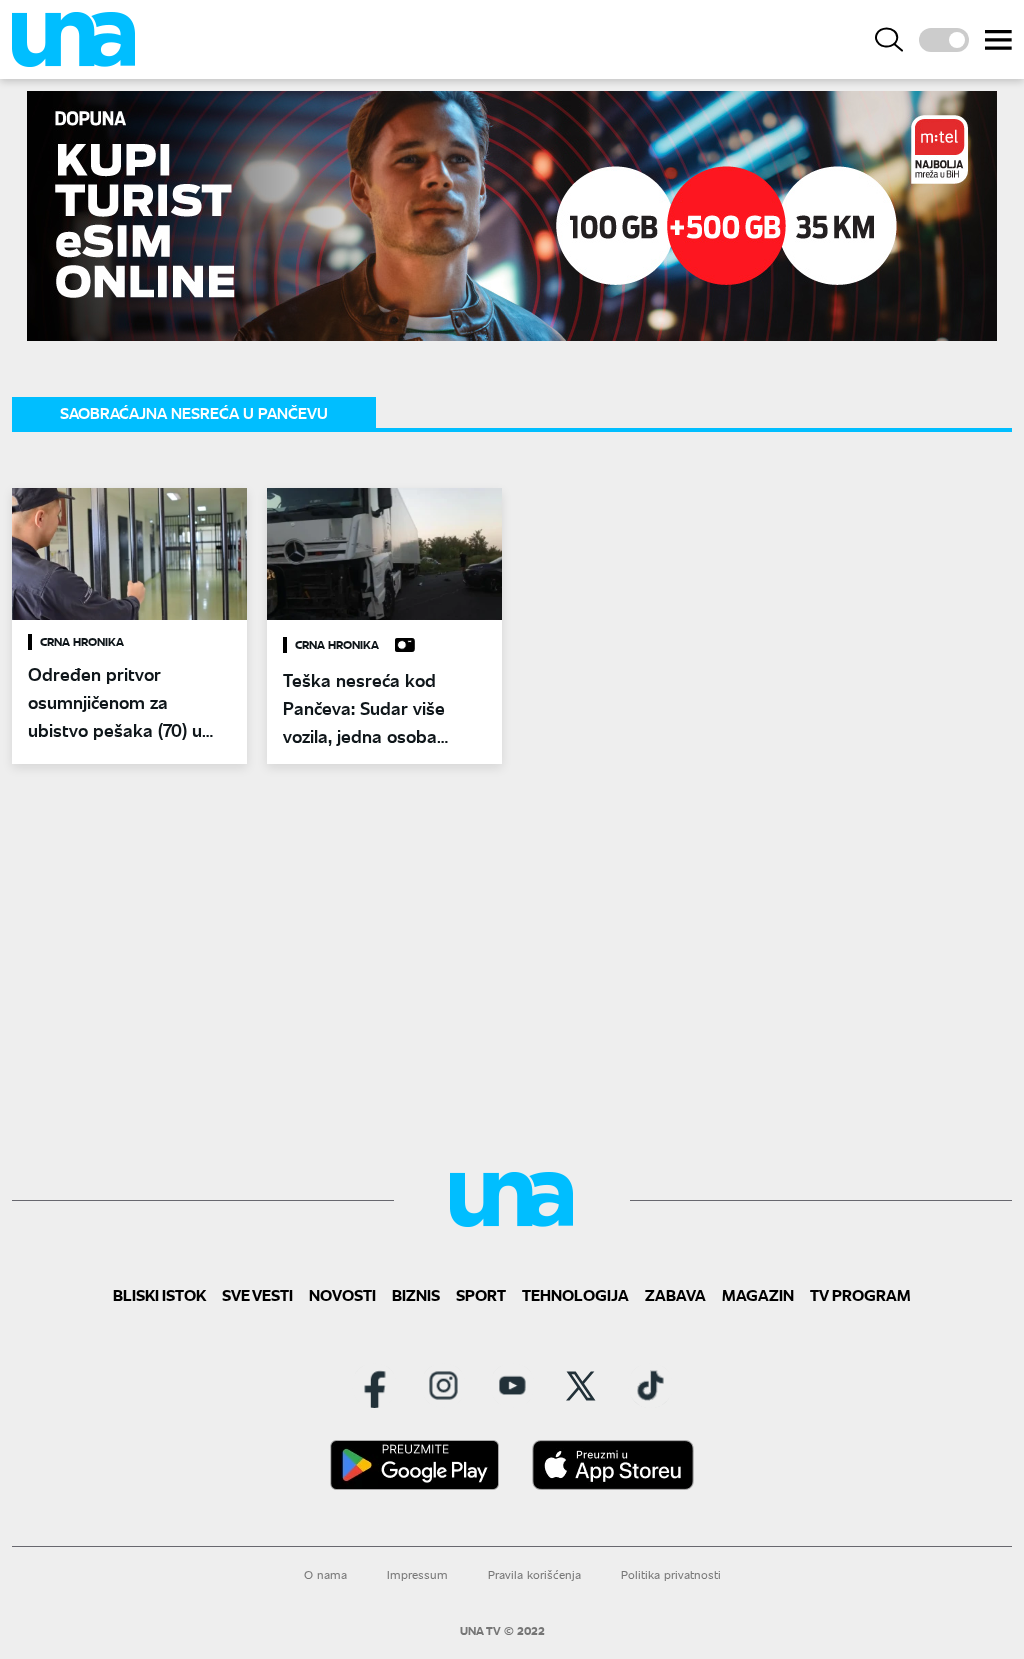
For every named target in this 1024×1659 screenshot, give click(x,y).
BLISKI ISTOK (159, 1294)
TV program (860, 1294)
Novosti (342, 1294)
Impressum (417, 1574)
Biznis (416, 1294)
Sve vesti (257, 1294)
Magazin (758, 1294)
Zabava (675, 1294)
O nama (325, 1574)
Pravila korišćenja (534, 1574)
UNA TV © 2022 (502, 1631)
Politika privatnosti (671, 1574)
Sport (481, 1294)
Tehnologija (575, 1294)
